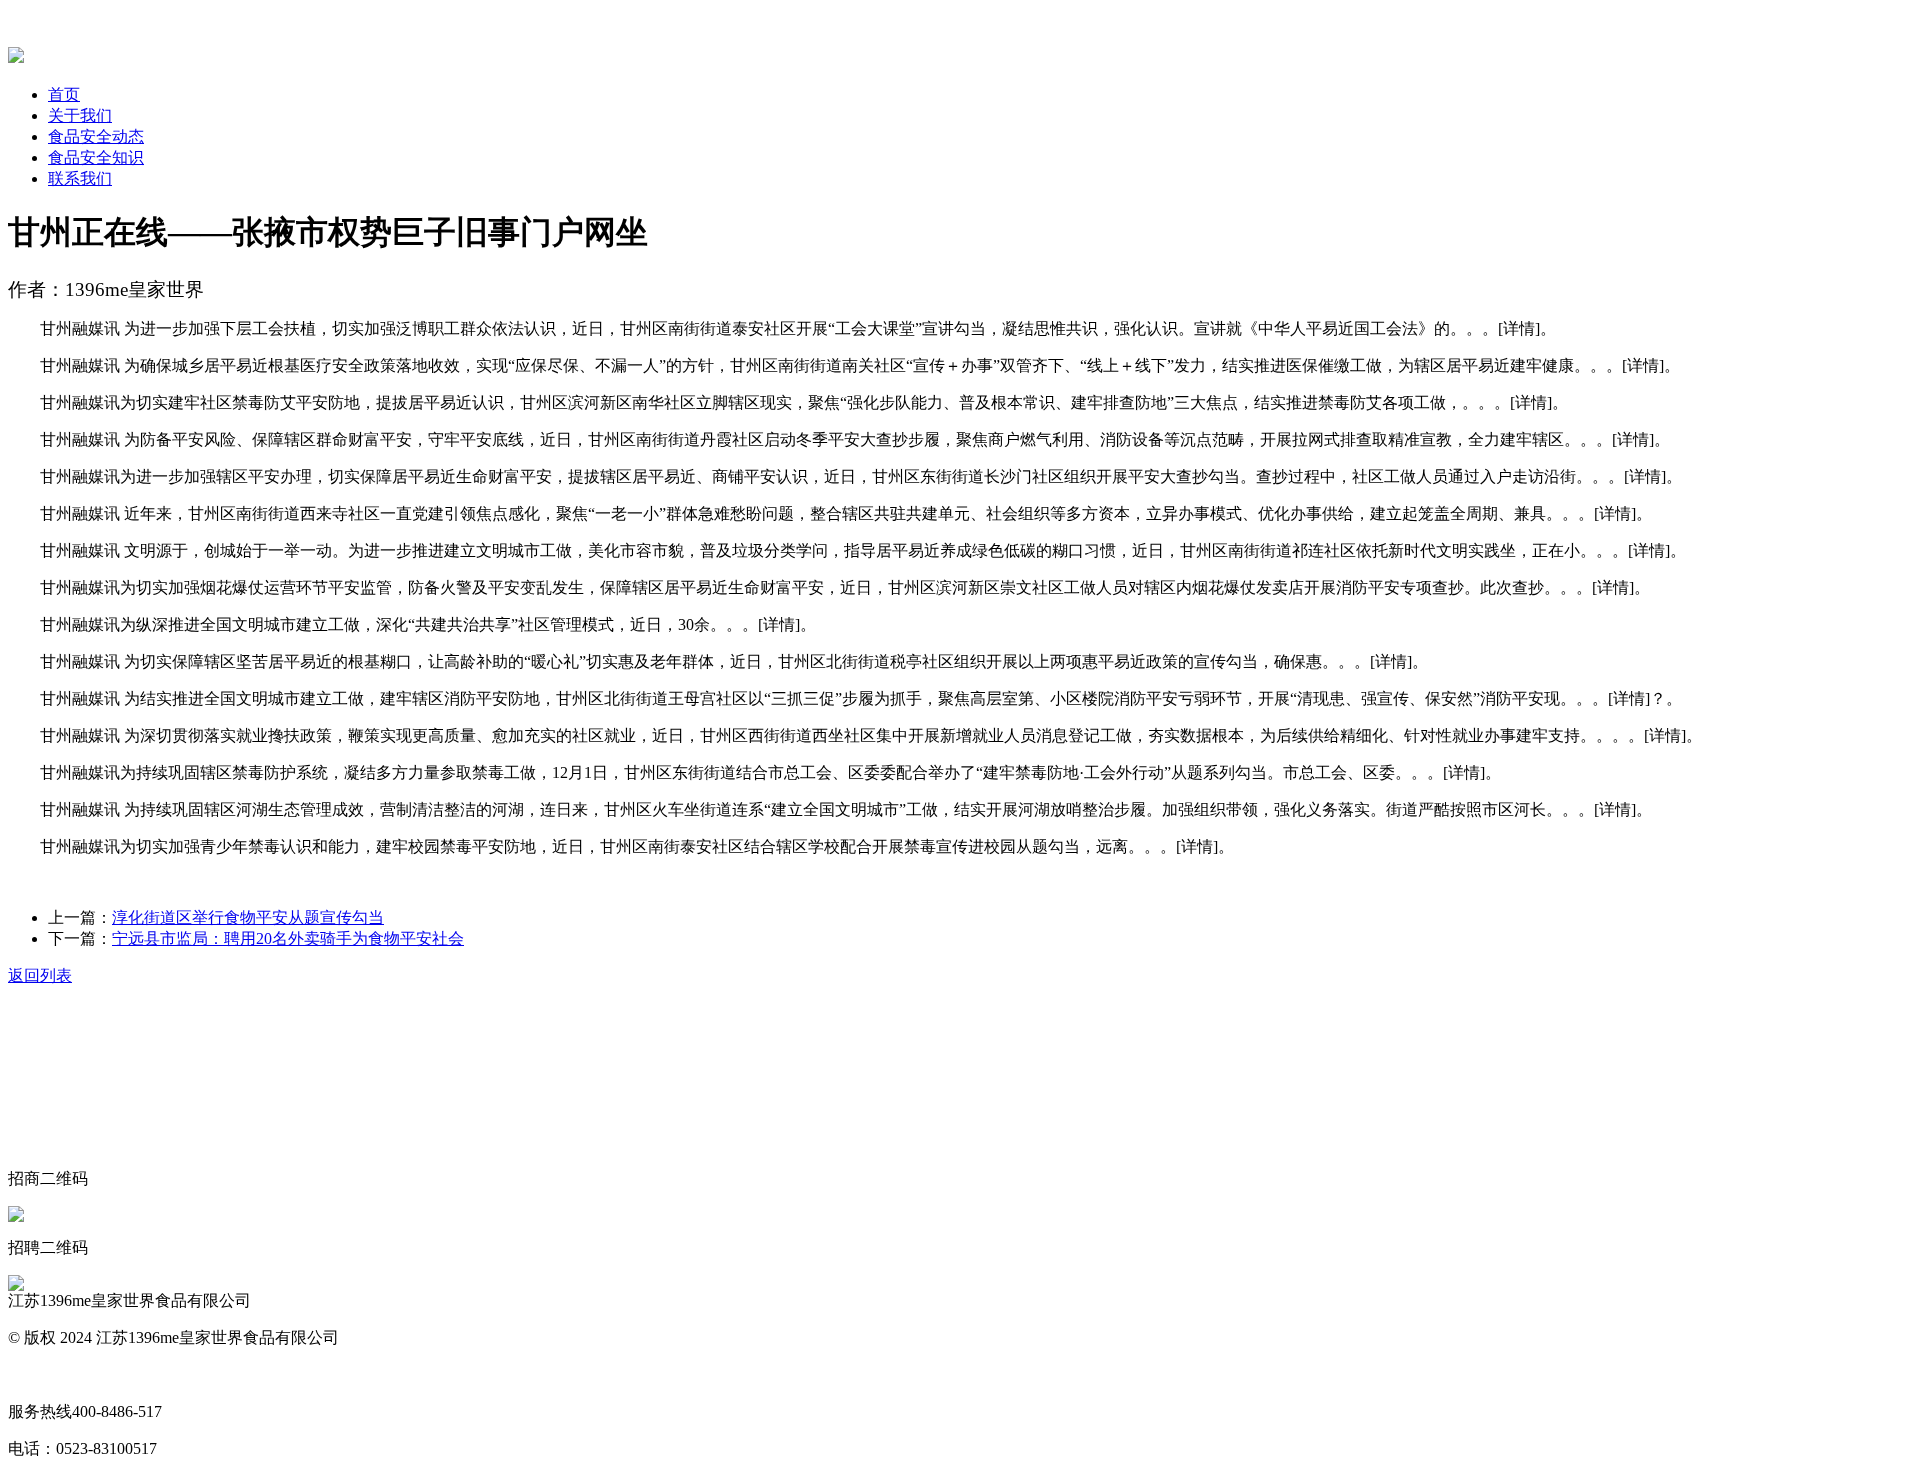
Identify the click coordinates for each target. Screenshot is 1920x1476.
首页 (64, 94)
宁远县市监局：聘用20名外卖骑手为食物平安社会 (288, 938)
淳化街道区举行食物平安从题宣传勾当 (248, 917)
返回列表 (40, 975)
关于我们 (80, 115)
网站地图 (40, 1374)
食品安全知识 (96, 157)
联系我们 (80, 178)
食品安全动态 (96, 136)
